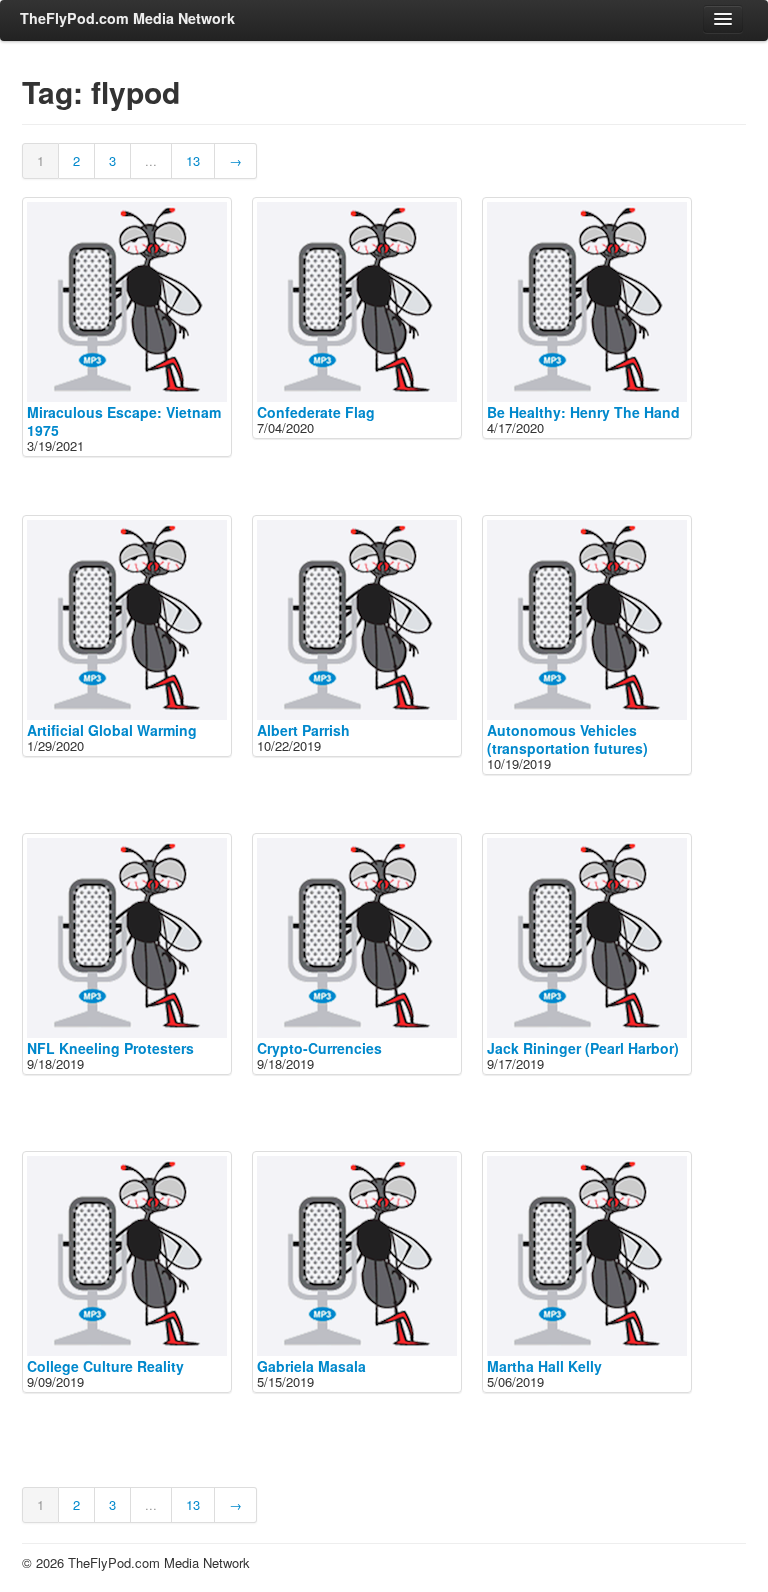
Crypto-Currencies (319, 1048)
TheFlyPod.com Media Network (127, 18)
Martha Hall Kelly (544, 1366)
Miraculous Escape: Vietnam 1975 (124, 421)
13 (193, 160)
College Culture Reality (105, 1366)
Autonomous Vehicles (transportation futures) (567, 739)
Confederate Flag (316, 412)
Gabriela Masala (311, 1366)
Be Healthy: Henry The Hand (583, 412)
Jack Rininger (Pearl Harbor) (583, 1048)
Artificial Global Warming (112, 730)
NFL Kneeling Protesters (110, 1048)
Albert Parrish (303, 730)
